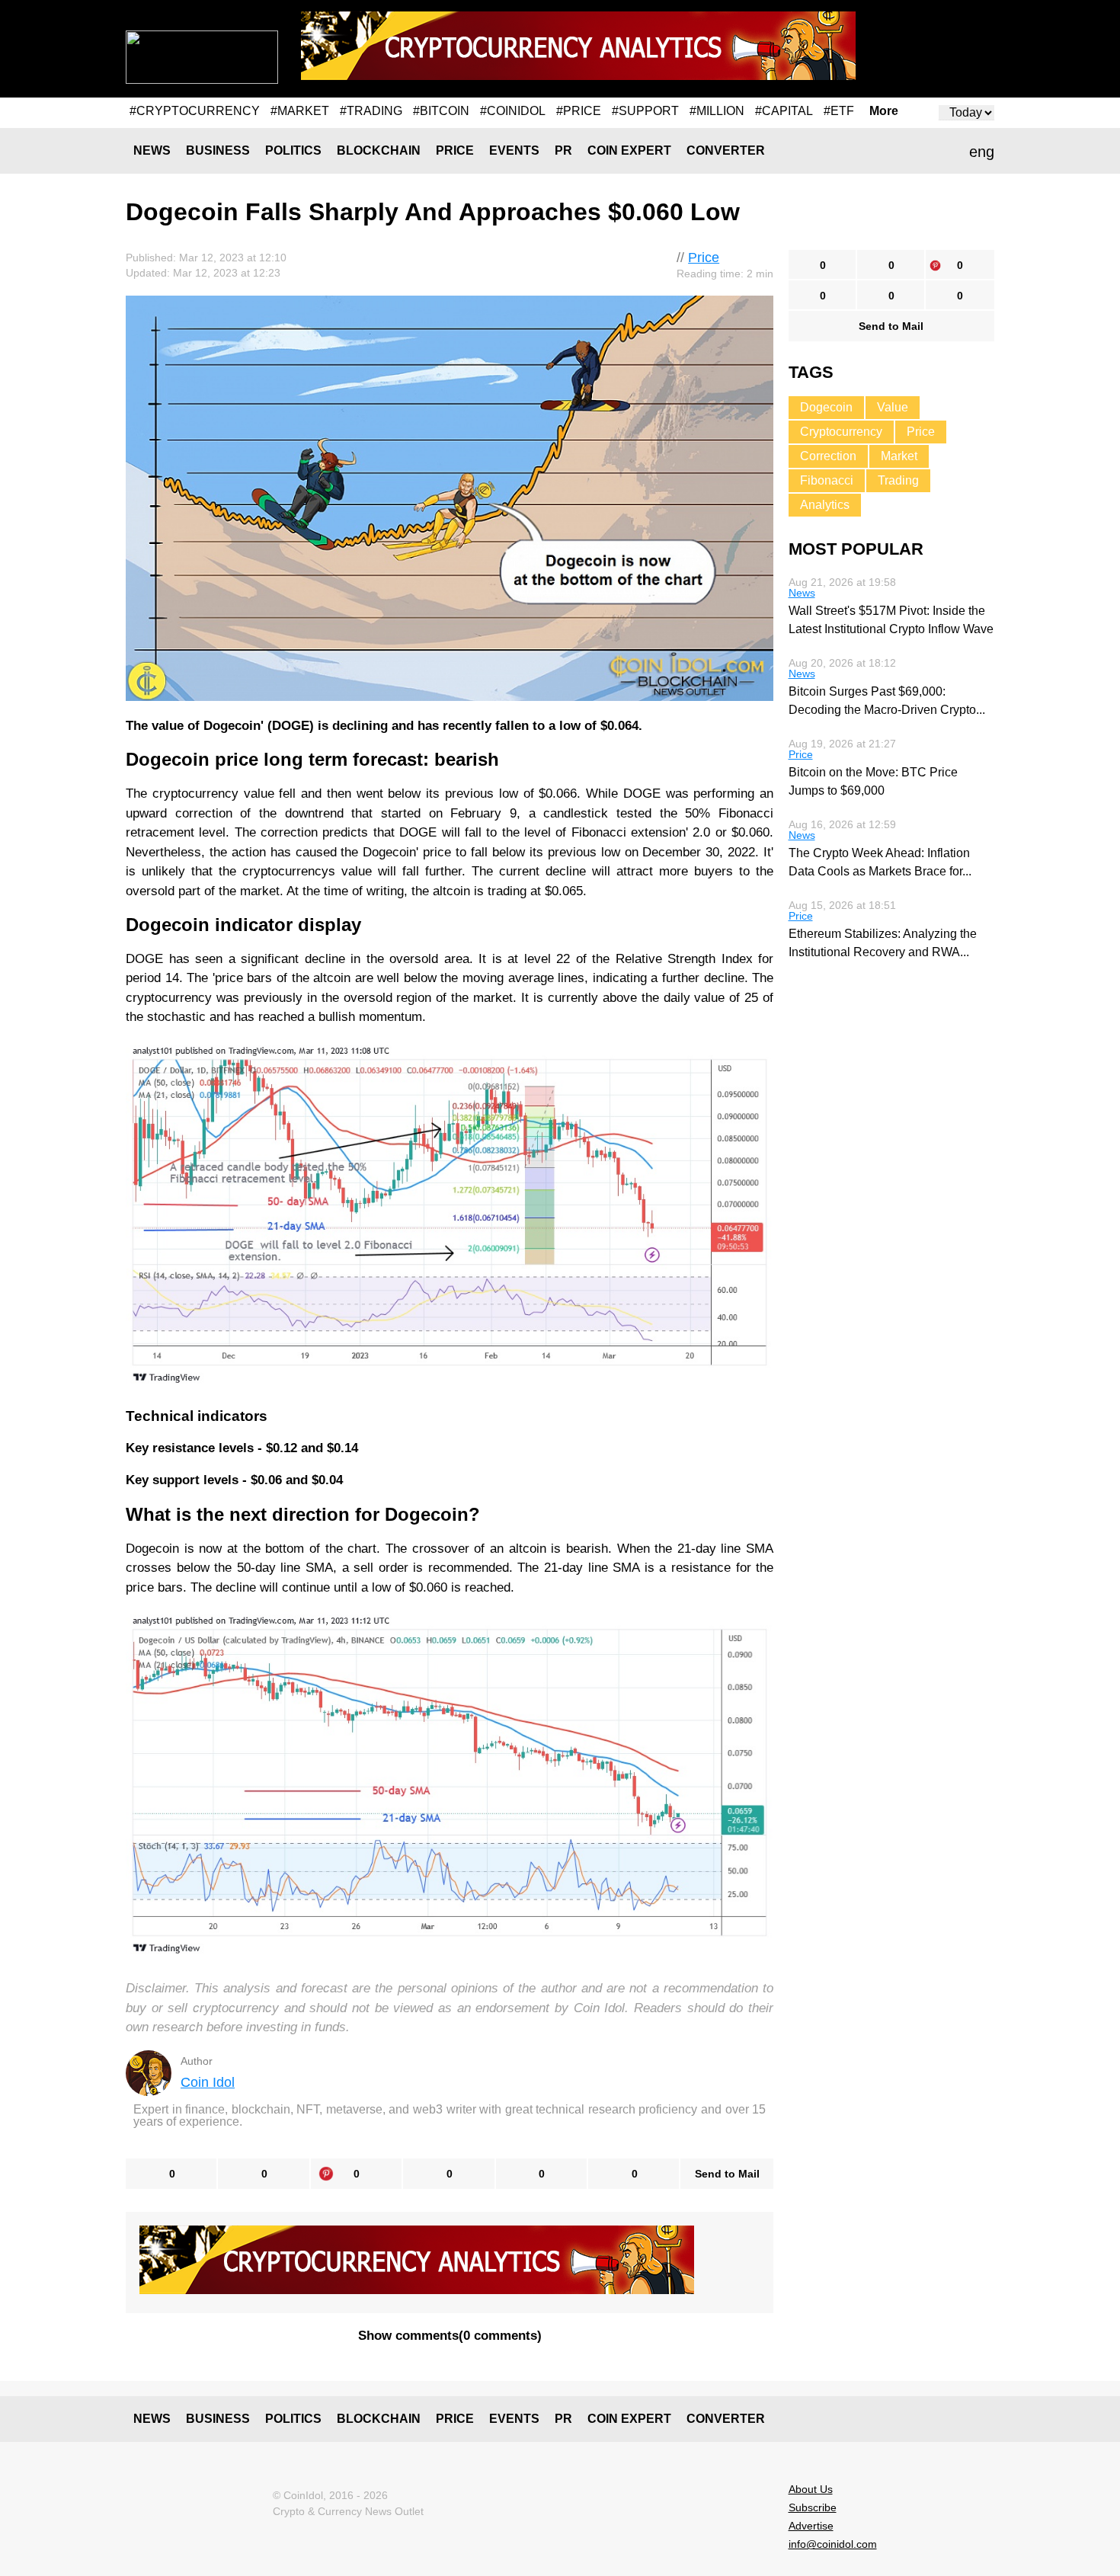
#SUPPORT (645, 111)
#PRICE (579, 111)
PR (563, 150)
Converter (726, 150)
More (884, 111)
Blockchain (379, 150)
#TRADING (371, 111)
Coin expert (629, 150)
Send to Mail (727, 2174)
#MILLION (717, 111)
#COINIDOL (513, 111)
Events (514, 150)
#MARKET (300, 111)
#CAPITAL (784, 111)
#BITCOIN (441, 111)
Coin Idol (208, 2082)
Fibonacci (827, 480)
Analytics (825, 505)
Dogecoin (826, 407)
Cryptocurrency (841, 432)
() (450, 2336)
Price (455, 150)
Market (899, 456)
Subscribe (813, 2507)
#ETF (839, 111)
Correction (828, 456)
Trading (898, 480)
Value (893, 407)
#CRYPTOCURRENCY (195, 111)
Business (218, 150)
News (152, 150)
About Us (811, 2489)
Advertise (811, 2526)
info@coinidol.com (833, 2544)
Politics (293, 150)
